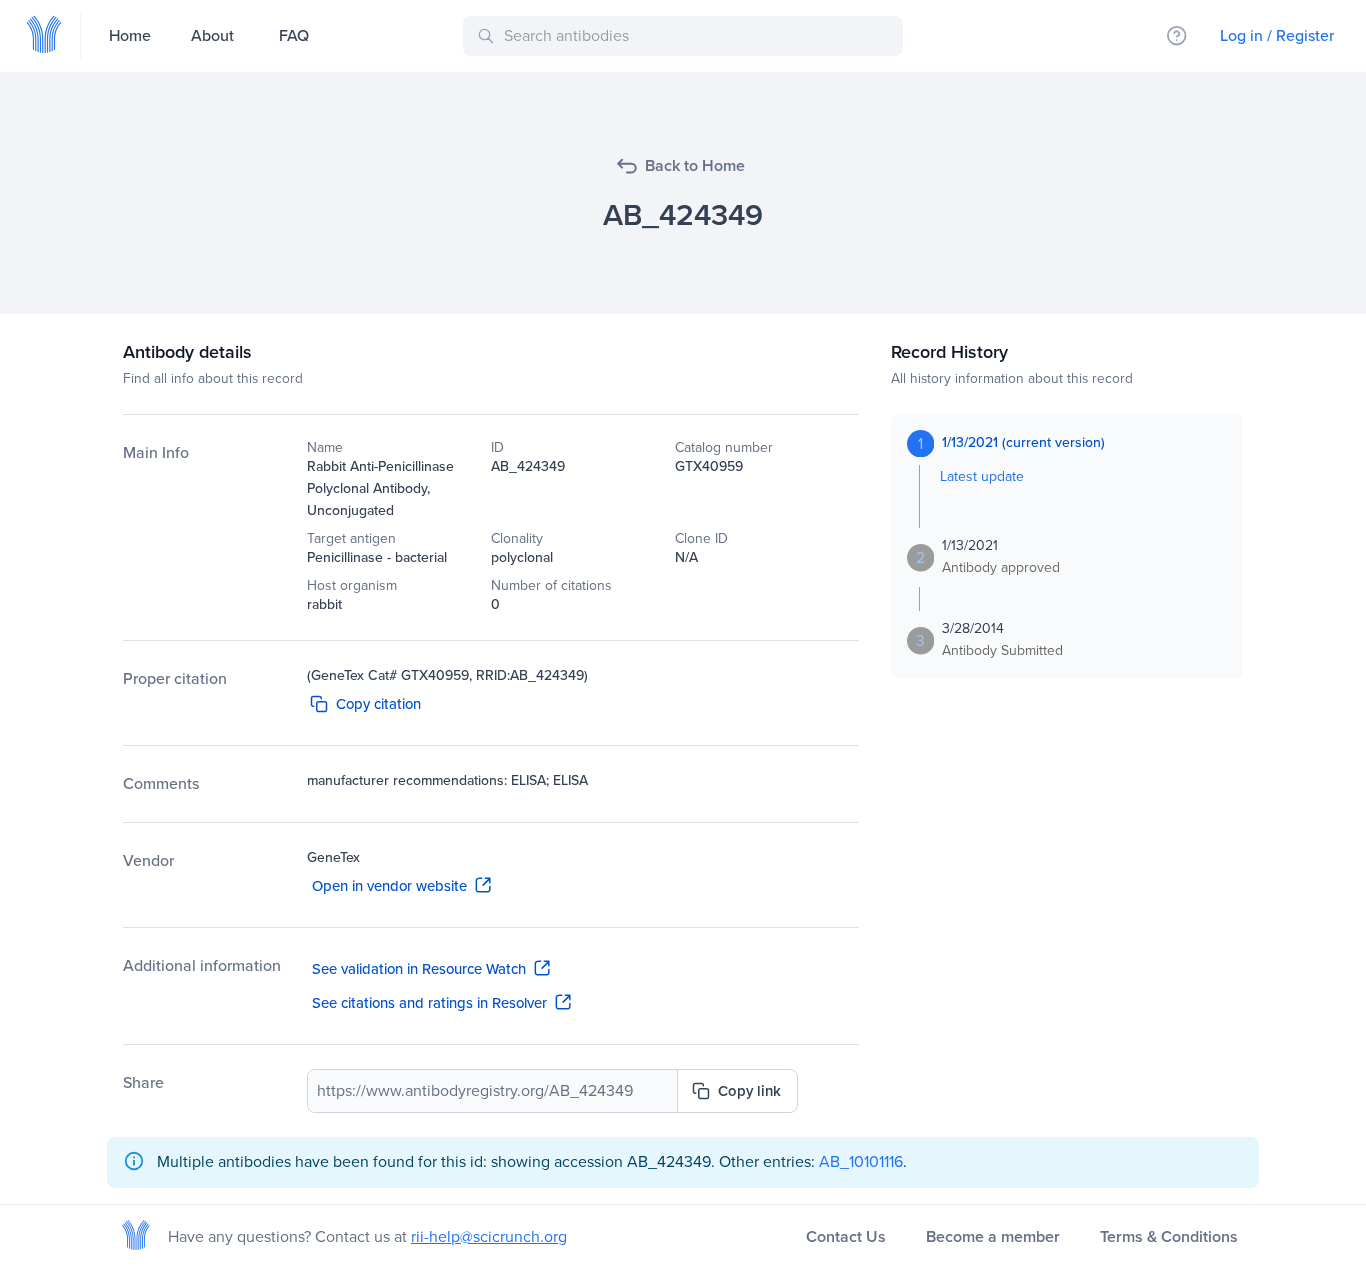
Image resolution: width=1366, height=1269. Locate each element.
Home (130, 35)
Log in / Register (1277, 35)
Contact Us (846, 1236)
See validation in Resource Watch (419, 969)
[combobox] (686, 36)
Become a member (993, 1236)
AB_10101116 (861, 1161)
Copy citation (378, 704)
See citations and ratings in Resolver (429, 1003)
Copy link (749, 1091)
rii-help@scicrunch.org (489, 1236)
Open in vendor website (389, 886)
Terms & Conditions (1169, 1236)
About (212, 35)
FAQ (294, 35)
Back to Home (695, 165)
